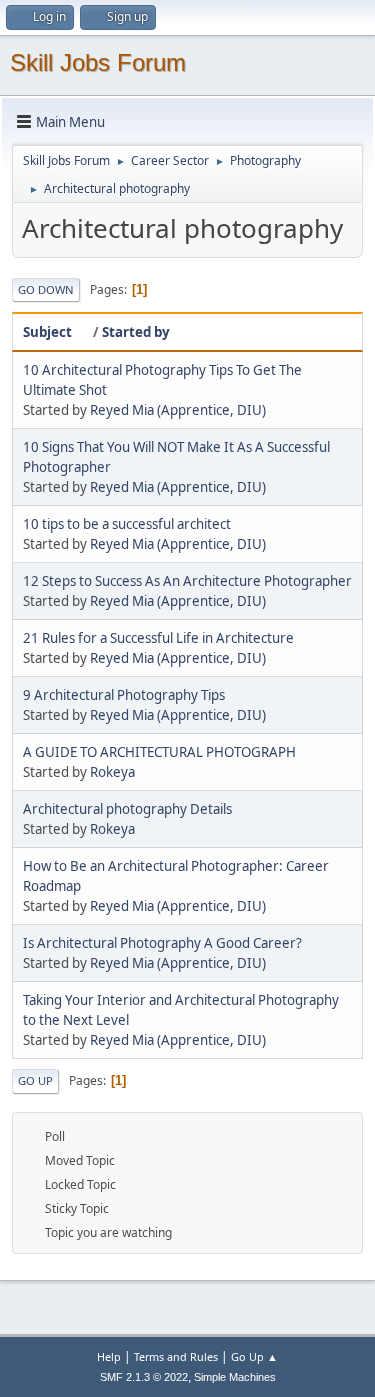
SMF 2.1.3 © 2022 (144, 1377)
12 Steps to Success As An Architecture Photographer (187, 581)
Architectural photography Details (127, 809)
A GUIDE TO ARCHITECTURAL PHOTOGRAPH (159, 752)
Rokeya (112, 772)
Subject (47, 332)
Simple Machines (235, 1377)
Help (109, 1356)
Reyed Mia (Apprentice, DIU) (178, 410)
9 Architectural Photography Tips (124, 695)
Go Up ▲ (254, 1356)
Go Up (35, 1080)
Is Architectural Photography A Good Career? (162, 943)
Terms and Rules (176, 1356)
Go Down (46, 289)
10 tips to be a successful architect (127, 524)
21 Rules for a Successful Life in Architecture (158, 638)
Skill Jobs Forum (98, 62)
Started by (136, 332)
